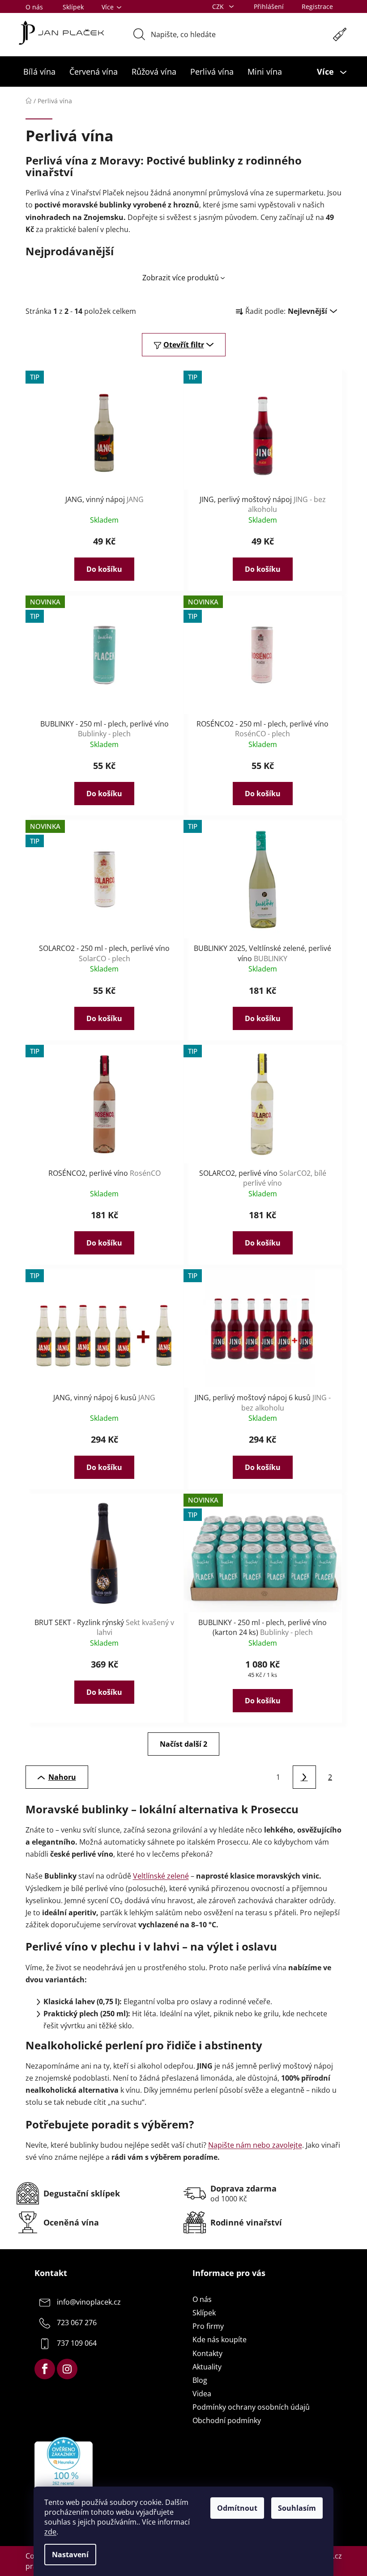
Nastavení (70, 2555)
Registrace (317, 6)
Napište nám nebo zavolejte (255, 2145)
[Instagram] (67, 2369)
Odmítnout (237, 2508)
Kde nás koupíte (220, 2340)
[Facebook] (45, 2369)
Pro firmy (208, 2326)
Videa (202, 2394)
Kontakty (207, 2353)
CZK (219, 6)
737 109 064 (77, 2343)
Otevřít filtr (184, 345)
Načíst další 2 (183, 1744)
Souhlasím (297, 2508)
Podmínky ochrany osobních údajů (251, 2407)
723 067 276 (77, 2323)
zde (50, 2532)
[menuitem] (39, 72)
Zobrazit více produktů (181, 278)
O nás (34, 7)
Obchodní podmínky (227, 2420)
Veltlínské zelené (161, 1876)
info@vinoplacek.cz (89, 2302)
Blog (200, 2380)
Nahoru (62, 1777)
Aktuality (207, 2367)
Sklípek (73, 7)
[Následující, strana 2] (304, 1777)
